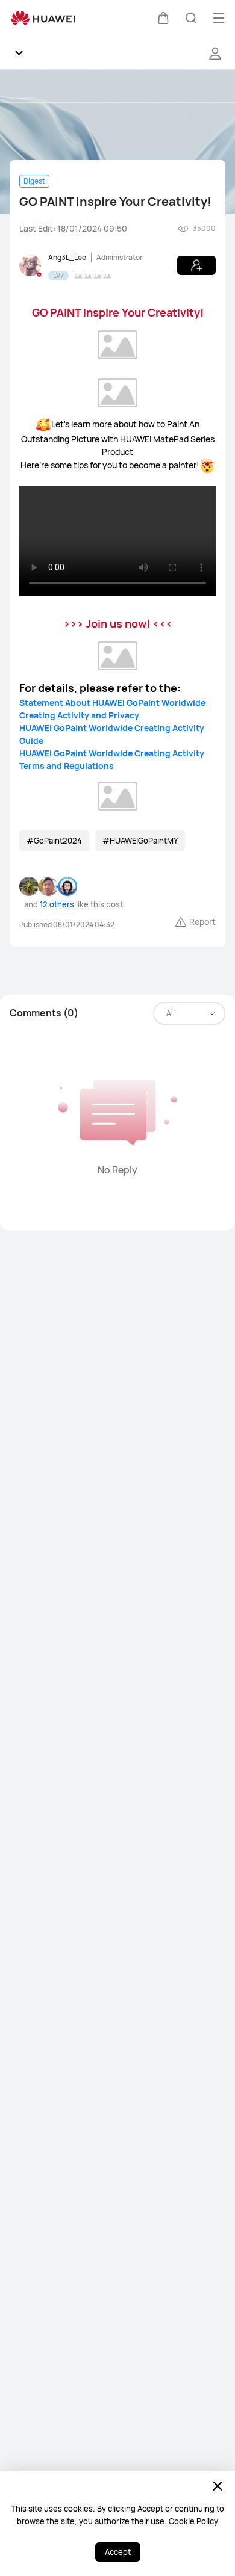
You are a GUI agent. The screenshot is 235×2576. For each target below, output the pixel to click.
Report (202, 922)
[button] (163, 18)
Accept (118, 2552)
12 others (57, 904)
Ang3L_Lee (67, 257)
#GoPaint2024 (54, 841)
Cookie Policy (193, 2521)
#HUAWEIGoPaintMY (140, 841)
